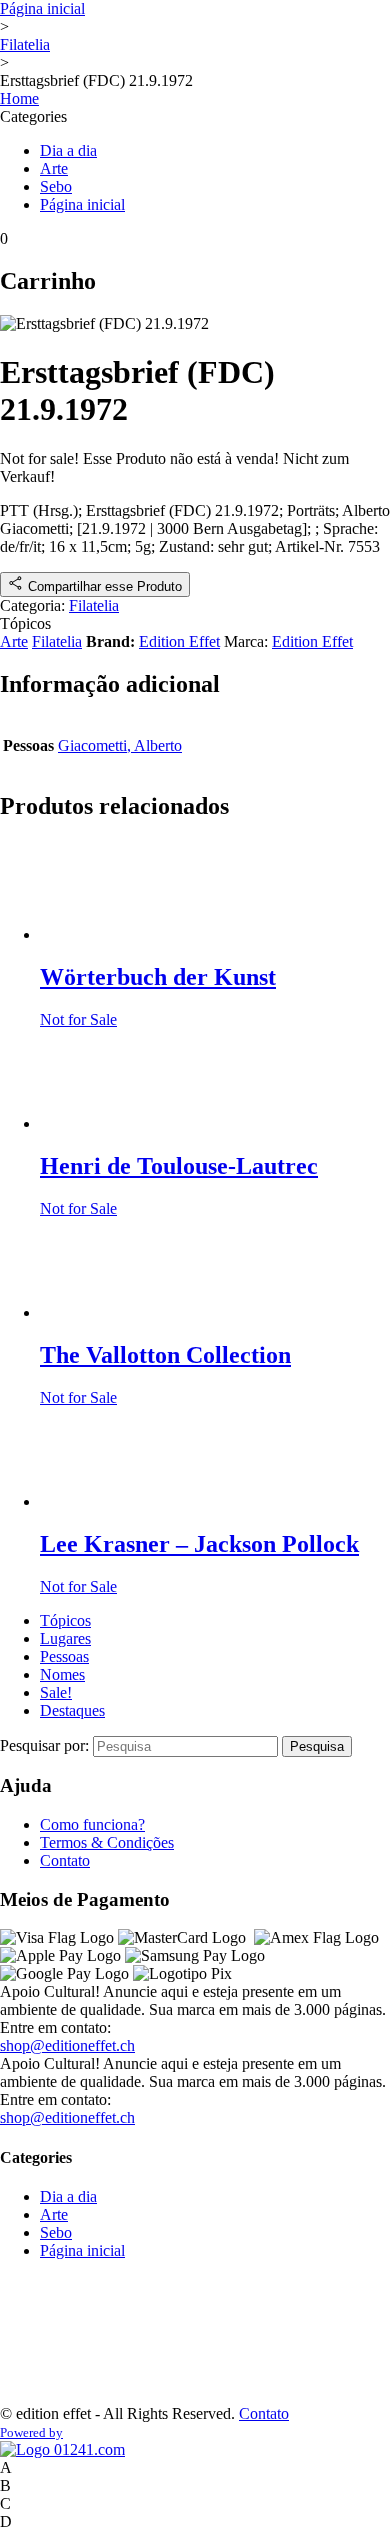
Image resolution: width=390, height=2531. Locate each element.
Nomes (62, 1674)
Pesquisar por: (46, 1745)
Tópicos (65, 1620)
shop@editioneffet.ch (67, 2045)
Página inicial (42, 8)
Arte (54, 168)
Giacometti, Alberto (120, 745)
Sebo (56, 186)
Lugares (65, 1638)
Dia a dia (68, 150)
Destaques (72, 1710)
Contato (65, 1860)
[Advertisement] (62, 2338)
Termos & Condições (107, 1842)
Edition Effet (179, 641)
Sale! (56, 1692)
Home (19, 98)
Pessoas (64, 1656)
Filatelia (25, 44)
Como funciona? (92, 1824)
